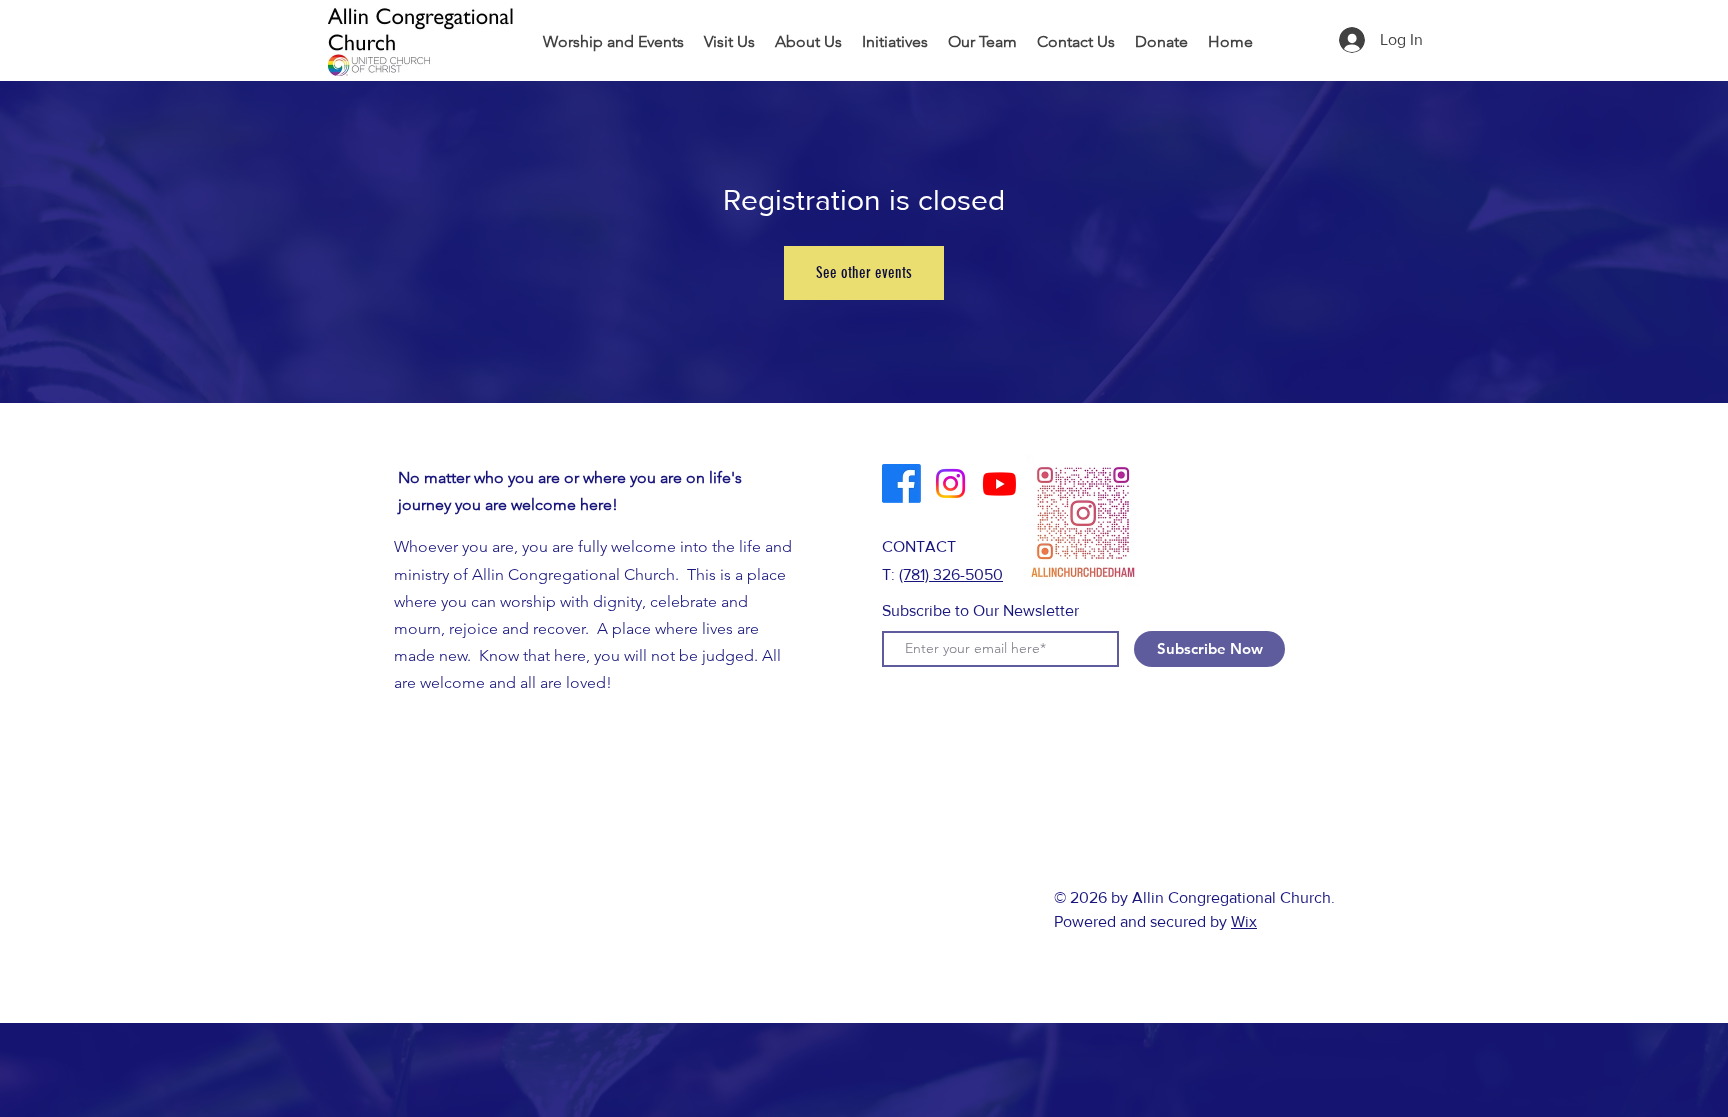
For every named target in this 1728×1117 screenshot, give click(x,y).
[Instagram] (950, 483)
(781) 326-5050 (951, 574)
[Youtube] (999, 483)
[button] (895, 42)
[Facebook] (901, 483)
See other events (864, 272)
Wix (1244, 921)
